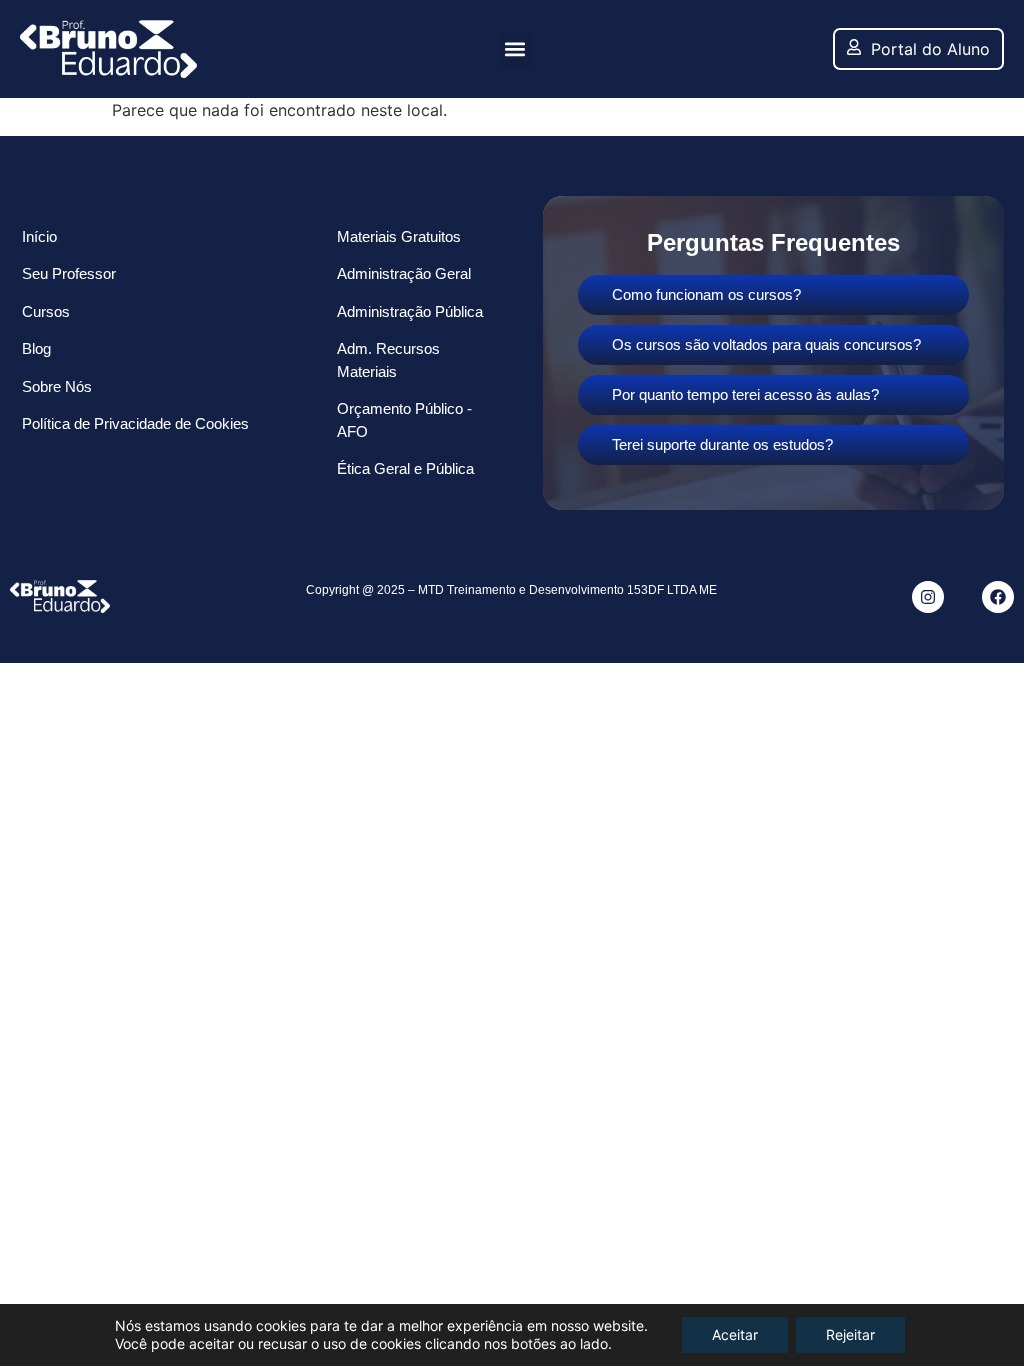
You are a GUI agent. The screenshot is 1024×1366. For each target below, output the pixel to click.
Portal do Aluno (930, 49)
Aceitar (735, 1334)
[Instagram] (928, 597)
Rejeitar (850, 1334)
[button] (515, 49)
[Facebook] (998, 597)
